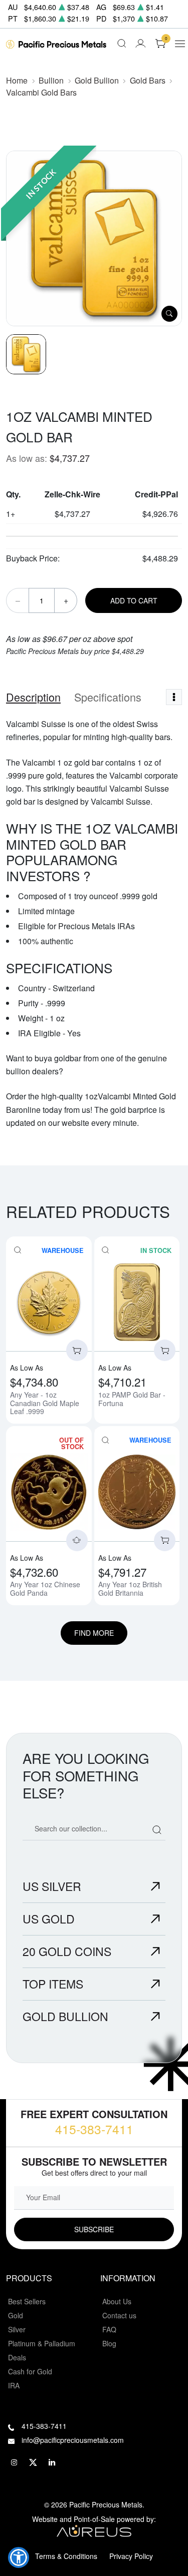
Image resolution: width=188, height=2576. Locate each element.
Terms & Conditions (66, 2556)
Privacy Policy (131, 2556)
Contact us (119, 2315)
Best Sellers (27, 2301)
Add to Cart (134, 600)
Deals (17, 2357)
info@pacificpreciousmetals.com (73, 2440)
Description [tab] (33, 697)
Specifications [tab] (108, 697)
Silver (17, 2329)
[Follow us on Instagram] (14, 2463)
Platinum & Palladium (42, 2343)
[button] (19, 2557)
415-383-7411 (94, 2129)
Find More (94, 1633)
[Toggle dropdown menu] (174, 697)
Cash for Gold (30, 2371)
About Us (117, 2301)
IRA (14, 2385)
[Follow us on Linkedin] (52, 2463)
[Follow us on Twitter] (33, 2463)
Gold (16, 2315)
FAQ (109, 2329)
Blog (109, 2343)
